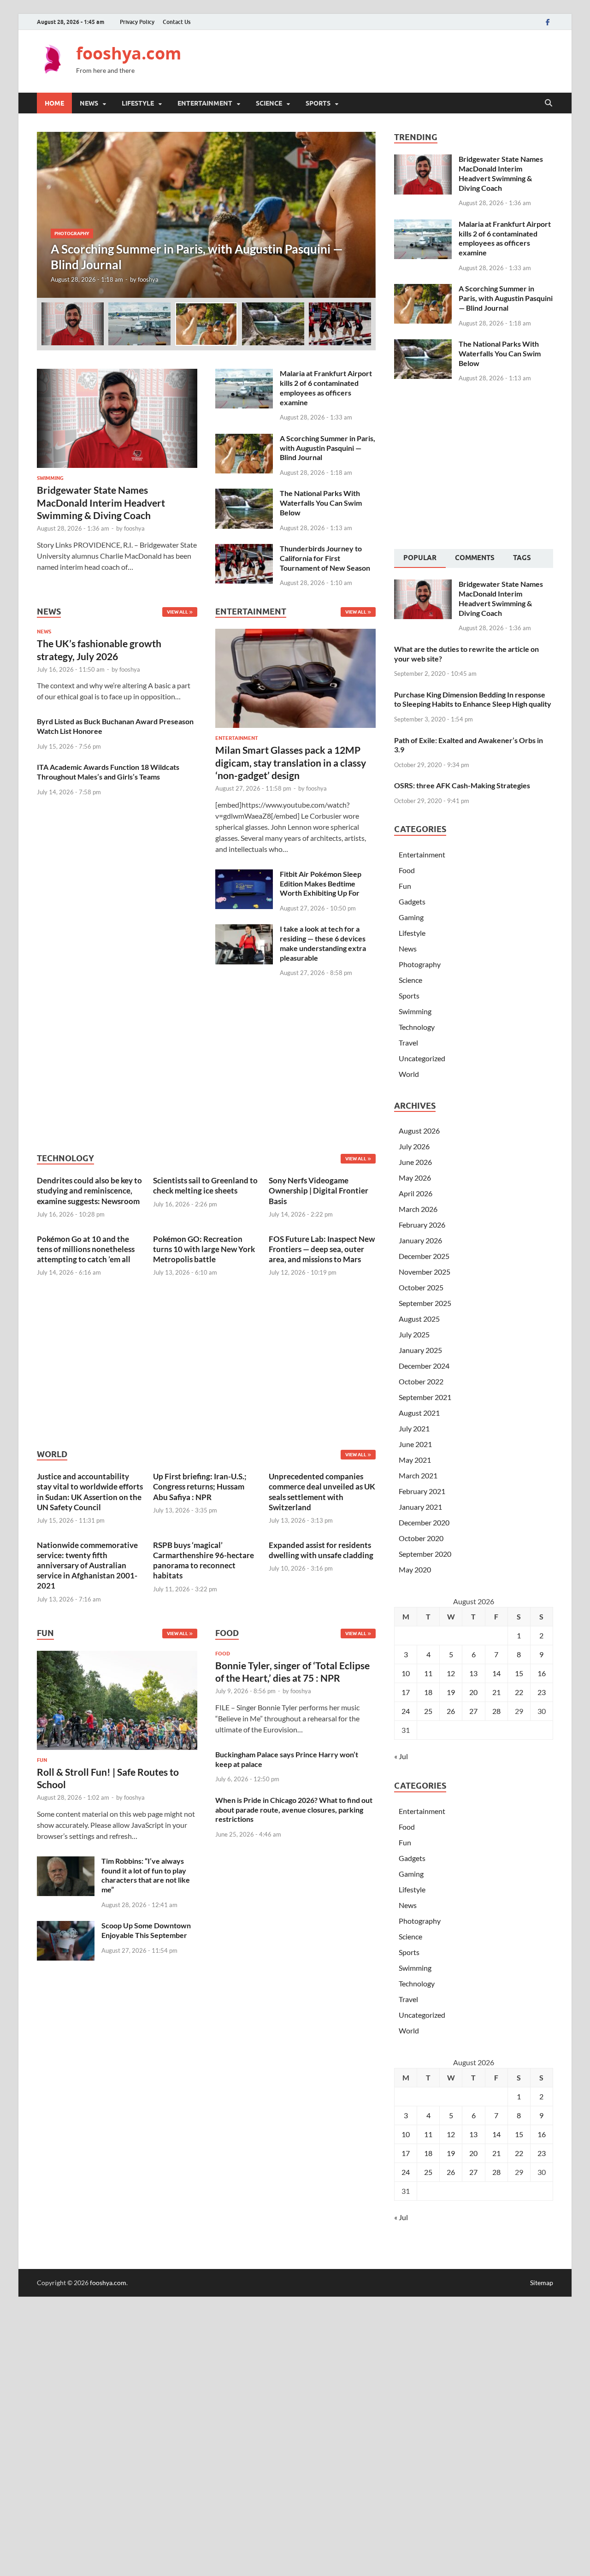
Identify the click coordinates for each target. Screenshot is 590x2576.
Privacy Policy (137, 22)
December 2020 (424, 1522)
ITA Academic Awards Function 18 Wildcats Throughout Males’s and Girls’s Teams (108, 772)
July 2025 (414, 1334)
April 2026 (416, 1193)
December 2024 (424, 1366)
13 (473, 1673)
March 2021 (418, 1475)
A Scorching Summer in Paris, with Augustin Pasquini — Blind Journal (327, 448)
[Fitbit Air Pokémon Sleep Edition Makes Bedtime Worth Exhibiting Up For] (244, 875)
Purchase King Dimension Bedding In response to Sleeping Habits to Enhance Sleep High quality (473, 699)
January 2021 (420, 1507)
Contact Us (177, 22)
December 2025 (424, 1256)
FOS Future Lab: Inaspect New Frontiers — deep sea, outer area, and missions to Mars (322, 1249)
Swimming (50, 478)
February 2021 (422, 1491)
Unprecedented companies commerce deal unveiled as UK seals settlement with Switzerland (322, 1492)
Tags (522, 558)
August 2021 (419, 1413)
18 (428, 1692)
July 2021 (414, 1428)
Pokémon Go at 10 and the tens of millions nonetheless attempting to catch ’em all (86, 1249)
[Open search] (549, 103)
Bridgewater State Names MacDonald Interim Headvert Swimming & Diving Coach (101, 502)
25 (428, 1711)
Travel (408, 1043)
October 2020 (421, 1538)
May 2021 (415, 1460)
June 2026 (415, 1162)
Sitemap (542, 2283)
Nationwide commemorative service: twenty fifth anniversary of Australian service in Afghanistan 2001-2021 (87, 1565)
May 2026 (415, 1178)
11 (428, 1673)
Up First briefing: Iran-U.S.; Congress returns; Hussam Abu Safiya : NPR (200, 1486)
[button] (361, 215)
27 (473, 1711)
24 (406, 1711)
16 (542, 1673)
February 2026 (422, 1225)
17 (406, 1692)
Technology (417, 1027)
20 (473, 1692)
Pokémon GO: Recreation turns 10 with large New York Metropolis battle (204, 1249)
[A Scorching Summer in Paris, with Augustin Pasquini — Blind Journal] (206, 215)
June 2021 (415, 1444)
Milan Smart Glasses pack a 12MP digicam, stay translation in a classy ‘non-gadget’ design (291, 762)
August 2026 (419, 1131)
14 (496, 1673)
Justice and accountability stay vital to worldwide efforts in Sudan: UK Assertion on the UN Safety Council (90, 1492)
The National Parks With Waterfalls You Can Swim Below (321, 503)
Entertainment (205, 103)
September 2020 (425, 1554)
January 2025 (420, 1350)
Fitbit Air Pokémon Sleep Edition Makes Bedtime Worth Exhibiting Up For (321, 883)
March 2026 (418, 1209)
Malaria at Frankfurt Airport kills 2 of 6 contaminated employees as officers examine (326, 387)
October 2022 (421, 1381)
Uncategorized (422, 1058)
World (409, 1074)
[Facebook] (548, 22)
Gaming (411, 917)
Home (54, 103)
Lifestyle (138, 103)
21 (496, 1692)
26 (451, 1711)
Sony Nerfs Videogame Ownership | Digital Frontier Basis (319, 1191)
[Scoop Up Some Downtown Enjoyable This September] (66, 1926)
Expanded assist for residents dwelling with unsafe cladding (321, 1550)
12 (451, 1673)
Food (223, 1654)
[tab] (420, 559)
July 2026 (414, 1146)
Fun (42, 1760)
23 (542, 1692)
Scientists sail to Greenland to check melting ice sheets (205, 1185)
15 (519, 1673)
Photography (72, 233)
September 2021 (425, 1397)
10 (406, 1673)
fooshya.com (129, 53)
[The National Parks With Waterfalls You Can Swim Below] (244, 494)
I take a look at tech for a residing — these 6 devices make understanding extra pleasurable (323, 943)
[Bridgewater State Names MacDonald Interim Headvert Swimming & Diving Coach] (117, 374)
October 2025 (421, 1287)
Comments (475, 558)
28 (496, 1711)
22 (519, 1692)
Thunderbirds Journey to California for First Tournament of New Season (325, 558)
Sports (318, 103)
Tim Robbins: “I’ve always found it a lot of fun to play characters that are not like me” (146, 1875)
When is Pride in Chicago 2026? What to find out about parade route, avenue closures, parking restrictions (294, 1810)
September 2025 (425, 1303)
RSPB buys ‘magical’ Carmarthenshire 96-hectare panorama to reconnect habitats (204, 1560)
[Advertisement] (385, 60)
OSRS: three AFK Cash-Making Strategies (462, 785)
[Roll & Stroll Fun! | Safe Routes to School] (117, 1703)
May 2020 (415, 1569)
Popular (420, 558)
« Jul (401, 1756)
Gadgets (412, 901)
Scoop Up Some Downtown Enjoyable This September (146, 1930)
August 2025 (419, 1319)
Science (269, 103)
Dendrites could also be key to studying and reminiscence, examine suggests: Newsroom (89, 1191)
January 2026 (420, 1240)
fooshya (148, 279)
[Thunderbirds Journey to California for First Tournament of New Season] (244, 549)
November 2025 (425, 1272)
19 (451, 1692)
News (89, 103)
